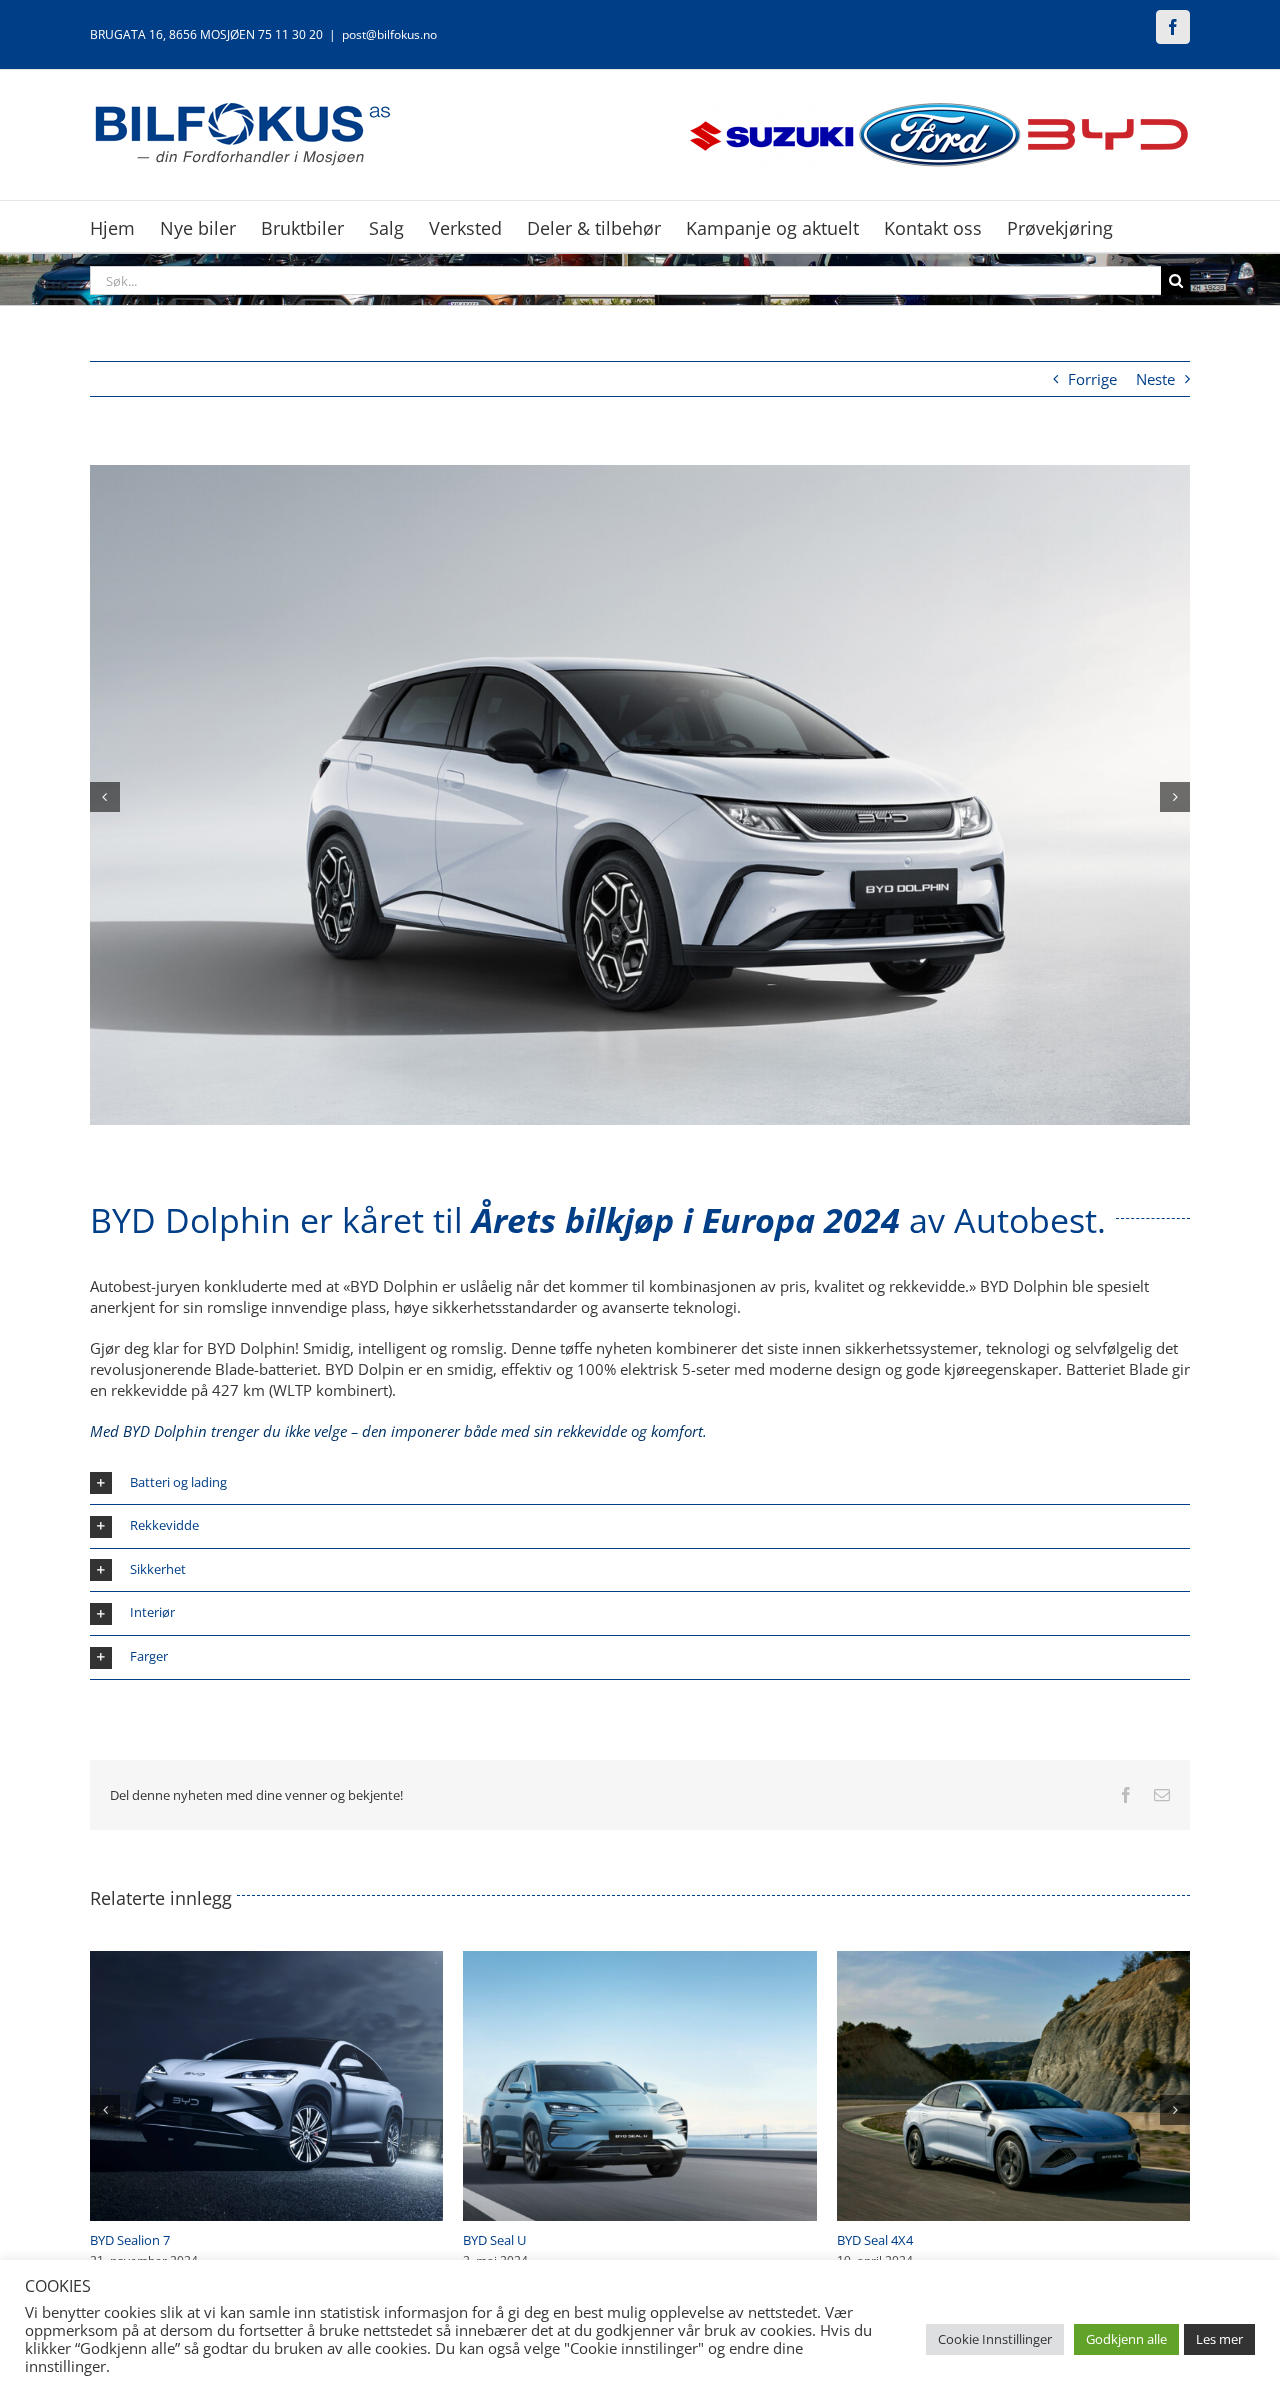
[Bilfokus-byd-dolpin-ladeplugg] (640, 475)
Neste (1155, 379)
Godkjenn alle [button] (1126, 2339)
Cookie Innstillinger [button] (995, 2339)
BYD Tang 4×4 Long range (165, 2240)
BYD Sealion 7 (877, 2240)
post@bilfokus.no (389, 34)
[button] (105, 797)
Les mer (1219, 2339)
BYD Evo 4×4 (499, 2240)
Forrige (1092, 379)
